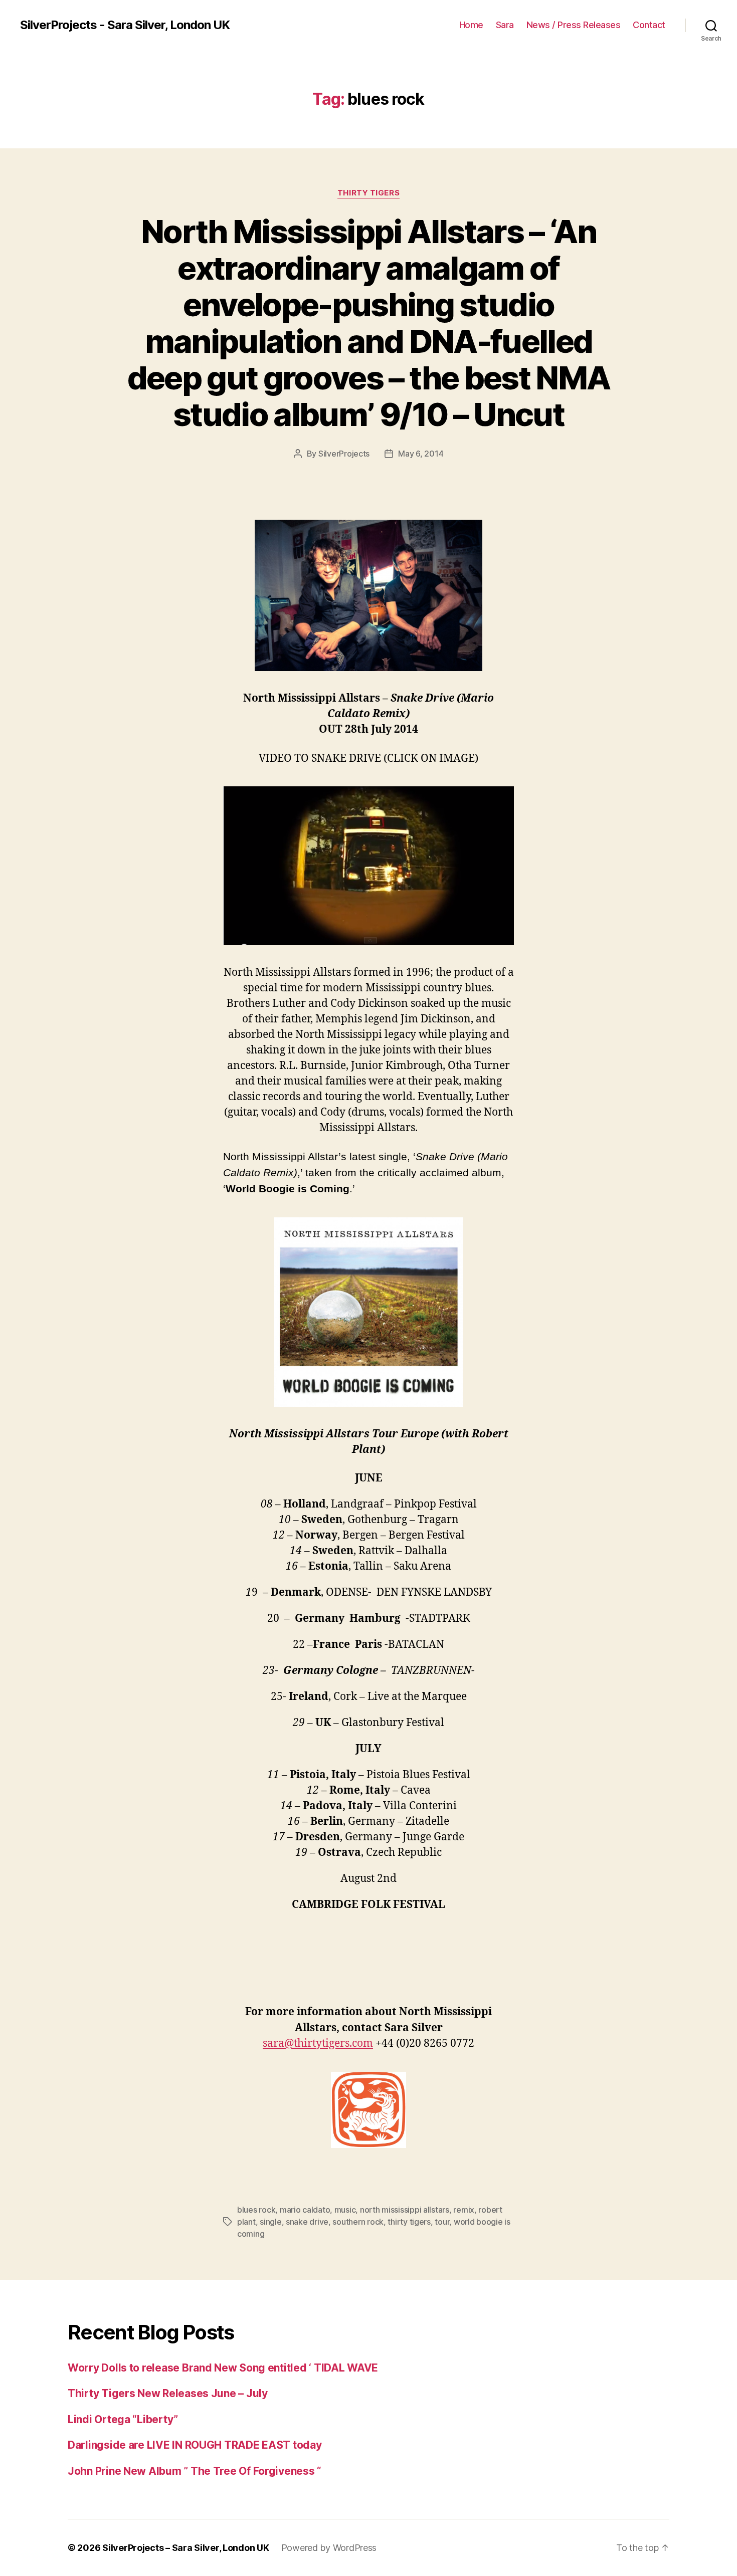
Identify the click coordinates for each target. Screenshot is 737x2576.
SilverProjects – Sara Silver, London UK (186, 2548)
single (270, 2222)
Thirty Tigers (368, 193)
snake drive (307, 2222)
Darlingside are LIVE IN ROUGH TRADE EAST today (195, 2445)
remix (464, 2210)
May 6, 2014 (421, 454)
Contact (649, 25)
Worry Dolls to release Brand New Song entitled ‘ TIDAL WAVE (223, 2368)
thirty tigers (409, 2222)
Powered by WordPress (329, 2548)
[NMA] (368, 866)
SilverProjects (344, 454)
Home (471, 25)
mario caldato (305, 2210)
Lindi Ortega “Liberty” (123, 2419)
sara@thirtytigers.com (318, 2044)
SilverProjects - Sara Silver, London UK (125, 25)
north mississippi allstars (405, 2210)
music (345, 2210)
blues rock (256, 2210)
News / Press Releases (574, 25)
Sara (505, 25)
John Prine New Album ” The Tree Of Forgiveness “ (195, 2471)
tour (442, 2222)
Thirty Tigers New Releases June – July (168, 2393)
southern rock (358, 2222)
